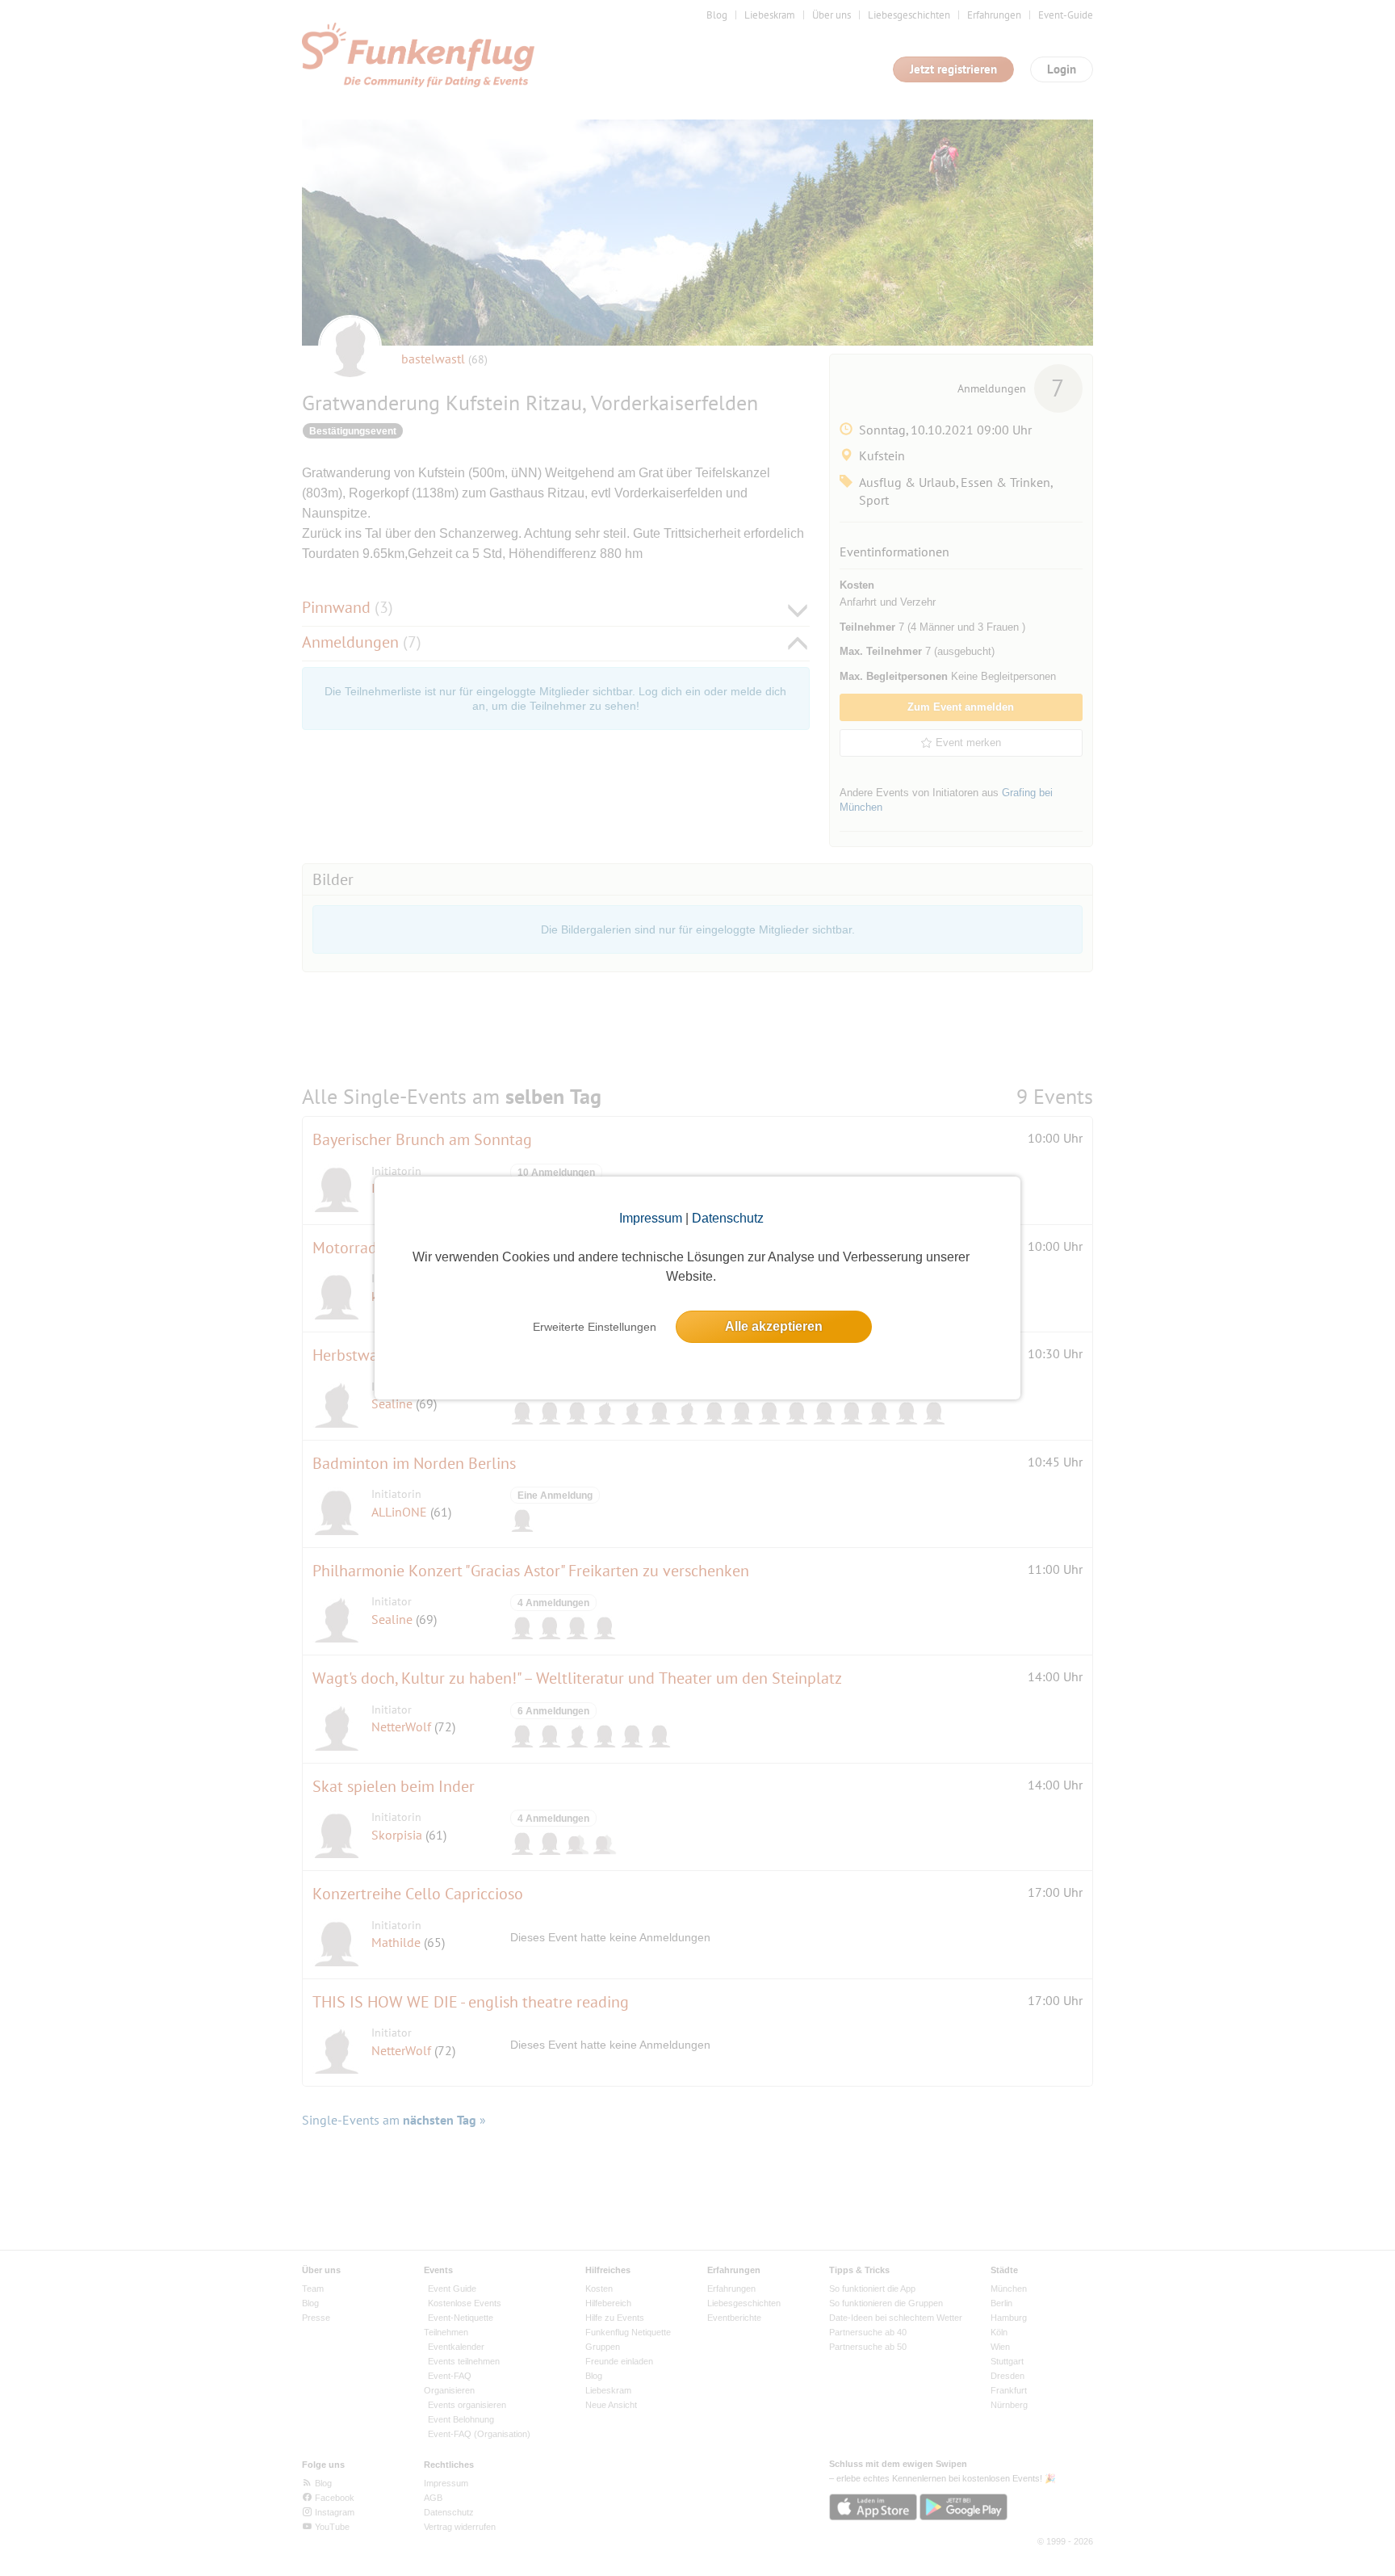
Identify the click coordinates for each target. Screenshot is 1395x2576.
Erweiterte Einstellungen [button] (595, 1327)
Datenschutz (728, 1218)
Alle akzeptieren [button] (774, 1326)
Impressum (651, 1218)
